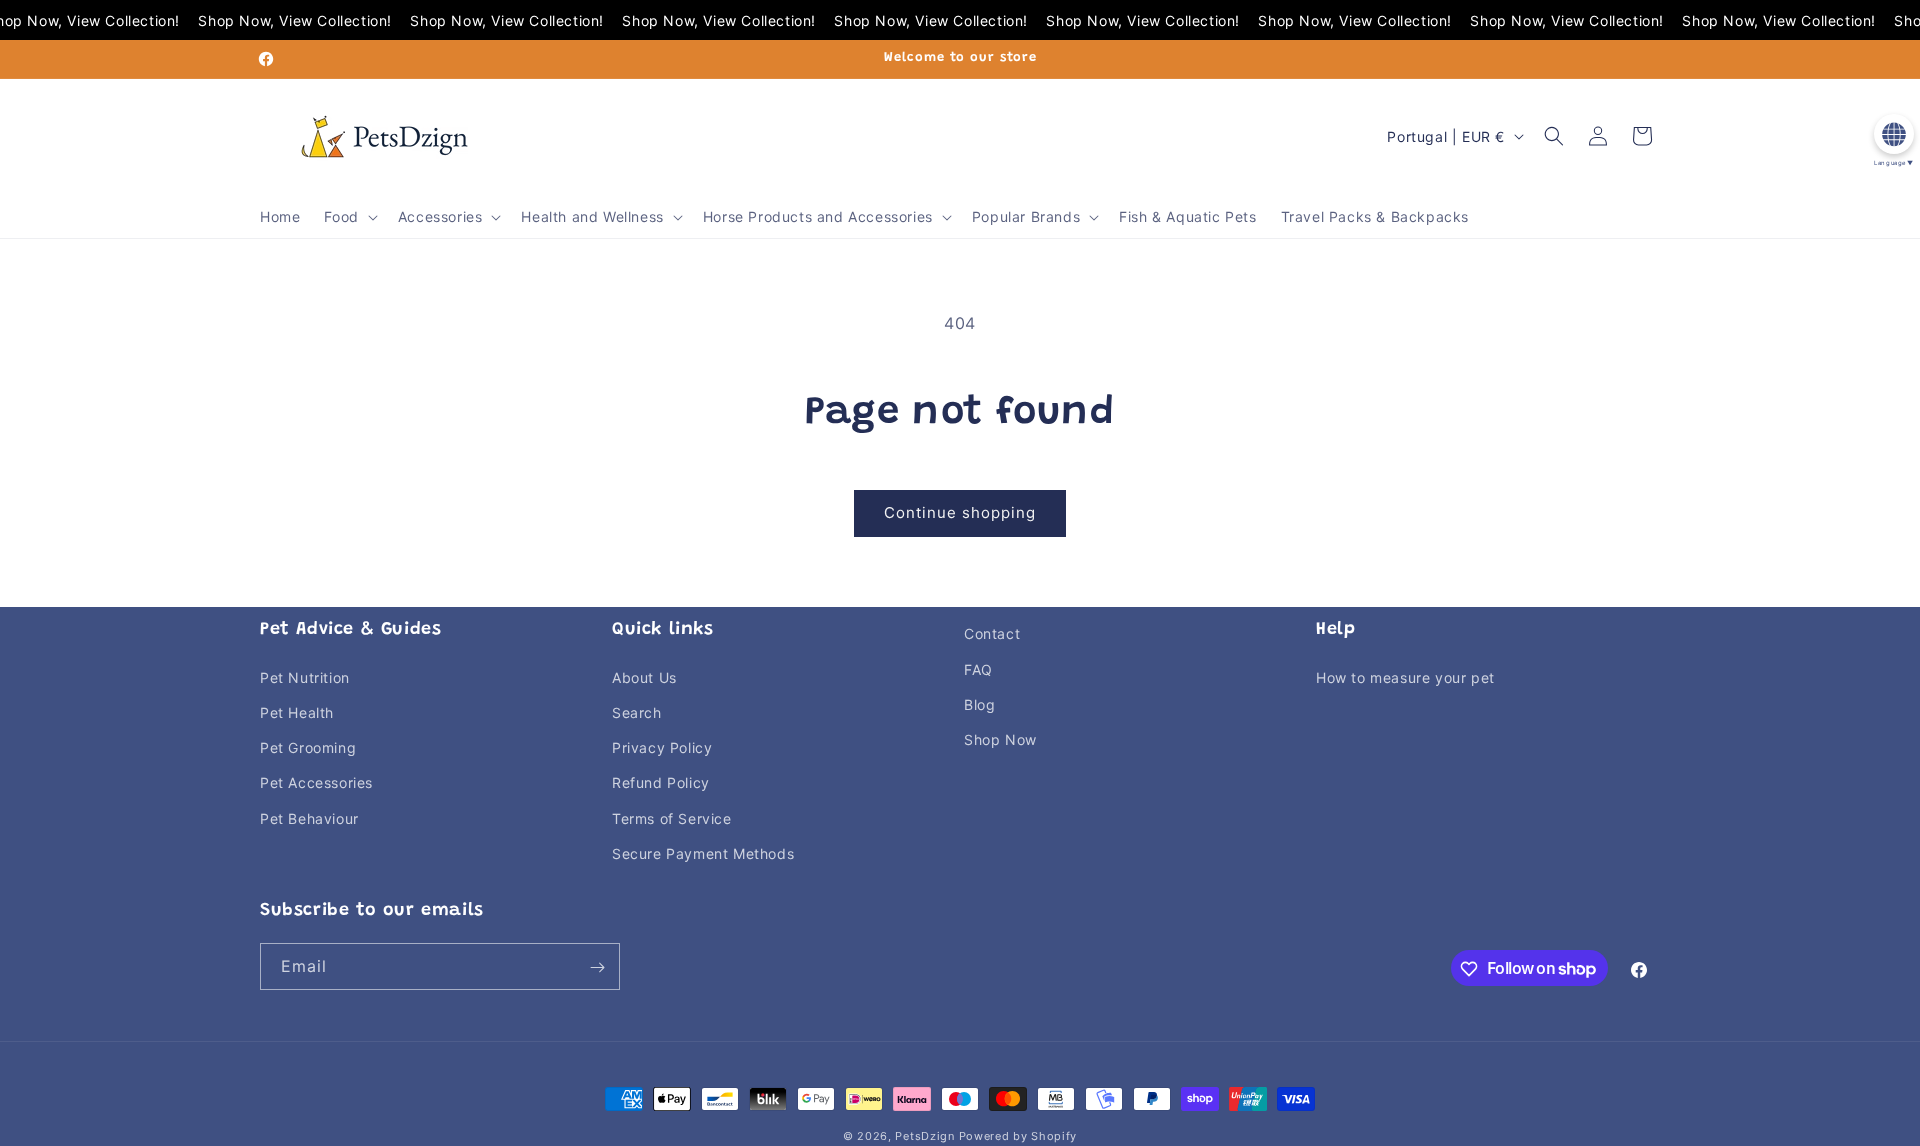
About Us (644, 676)
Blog (979, 703)
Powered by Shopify (1018, 1136)
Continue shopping (960, 512)
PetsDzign (924, 1136)
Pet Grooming (308, 746)
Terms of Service (672, 817)
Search (637, 711)
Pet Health (297, 711)
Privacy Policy (662, 746)
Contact (992, 633)
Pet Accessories (316, 782)
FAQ (978, 668)
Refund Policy (661, 782)
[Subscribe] (597, 967)
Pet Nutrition (305, 676)
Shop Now (1000, 738)
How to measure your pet (1405, 676)
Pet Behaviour (309, 817)
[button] (348, 217)
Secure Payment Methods (703, 852)
